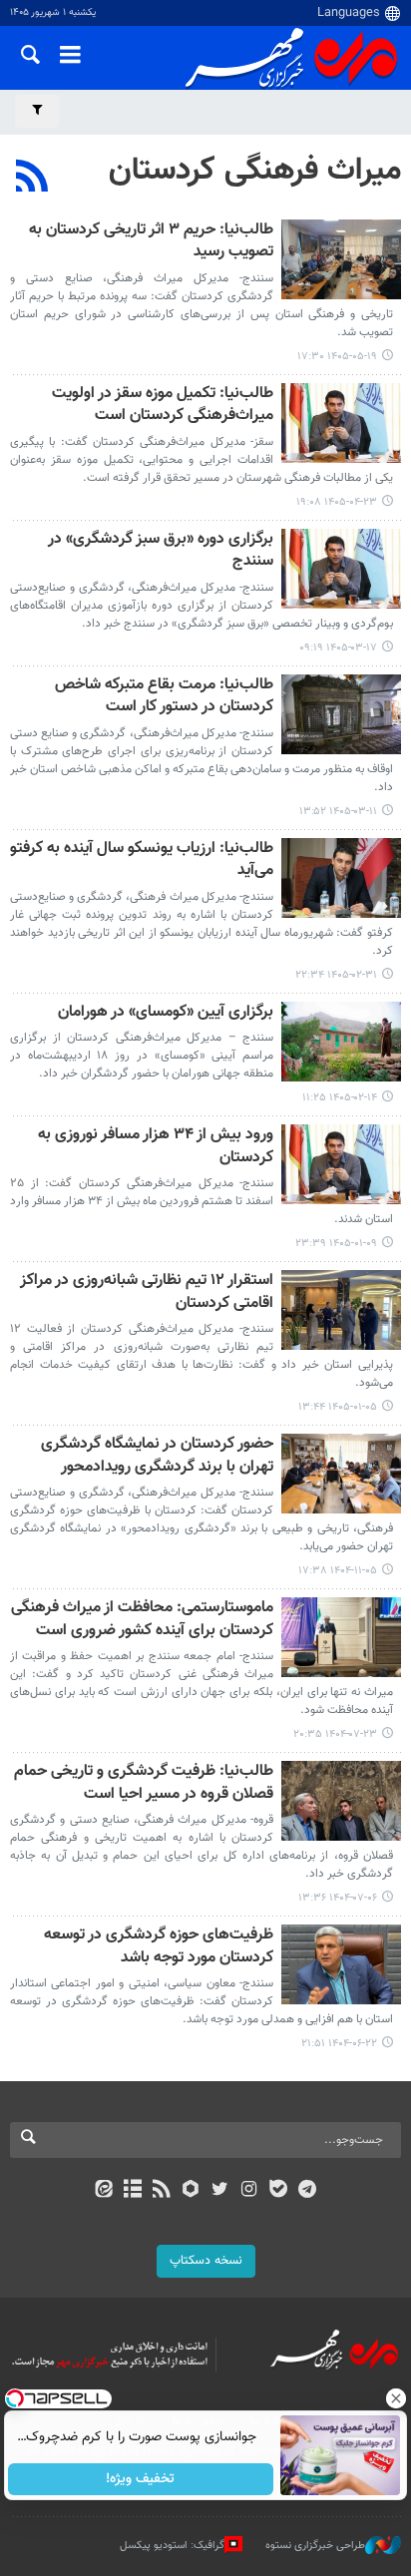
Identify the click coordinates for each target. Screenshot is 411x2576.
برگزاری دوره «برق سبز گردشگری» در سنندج (161, 551)
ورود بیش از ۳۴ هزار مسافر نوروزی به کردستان (156, 1147)
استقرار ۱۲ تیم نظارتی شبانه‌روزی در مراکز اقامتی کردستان (147, 1292)
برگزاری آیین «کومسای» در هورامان (166, 1013)
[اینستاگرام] (249, 2191)
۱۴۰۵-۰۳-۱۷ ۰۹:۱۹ (338, 648)
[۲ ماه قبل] (341, 569)
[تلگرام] (308, 2191)
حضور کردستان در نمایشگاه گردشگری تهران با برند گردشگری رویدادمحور (157, 1456)
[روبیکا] (191, 2191)
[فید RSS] (162, 2191)
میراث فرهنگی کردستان (255, 171)
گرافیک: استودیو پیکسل (172, 2546)
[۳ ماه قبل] (341, 878)
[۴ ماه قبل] (341, 1164)
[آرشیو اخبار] (132, 2191)
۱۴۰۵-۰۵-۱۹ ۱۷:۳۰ (337, 357)
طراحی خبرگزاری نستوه (315, 2546)
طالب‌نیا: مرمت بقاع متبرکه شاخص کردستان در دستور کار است (164, 697)
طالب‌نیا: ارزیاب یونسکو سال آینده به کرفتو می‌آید (142, 860)
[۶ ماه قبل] (341, 1474)
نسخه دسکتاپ (206, 2261)
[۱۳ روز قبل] (341, 259)
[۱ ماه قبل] (341, 423)
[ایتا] (103, 2191)
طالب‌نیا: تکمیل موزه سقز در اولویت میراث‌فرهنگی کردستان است (163, 406)
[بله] (278, 2191)
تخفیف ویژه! (141, 2479)
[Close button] (396, 2398)
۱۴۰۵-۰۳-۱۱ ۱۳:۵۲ (338, 812)
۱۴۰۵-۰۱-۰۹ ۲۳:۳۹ (336, 1244)
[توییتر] (220, 2191)
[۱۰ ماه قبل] (341, 1637)
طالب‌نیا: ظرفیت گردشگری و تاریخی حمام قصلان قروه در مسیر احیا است (144, 1783)
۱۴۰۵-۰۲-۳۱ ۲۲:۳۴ (336, 975)
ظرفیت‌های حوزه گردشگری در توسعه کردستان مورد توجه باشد (159, 1947)
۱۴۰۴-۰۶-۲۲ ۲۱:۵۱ (339, 2044)
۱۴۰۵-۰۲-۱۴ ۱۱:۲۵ (340, 1098)
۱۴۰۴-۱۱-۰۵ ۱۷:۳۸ (338, 1571)
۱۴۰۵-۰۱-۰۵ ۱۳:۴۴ (338, 1407)
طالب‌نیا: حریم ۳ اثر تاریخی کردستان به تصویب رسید (151, 242)
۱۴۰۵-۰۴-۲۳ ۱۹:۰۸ (337, 502)
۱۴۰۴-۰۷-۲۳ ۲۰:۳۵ (335, 1734)
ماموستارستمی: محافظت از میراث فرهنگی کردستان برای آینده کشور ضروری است (142, 1620)
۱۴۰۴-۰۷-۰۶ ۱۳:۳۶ (338, 1898)
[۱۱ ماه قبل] (341, 1964)
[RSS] (32, 179)
